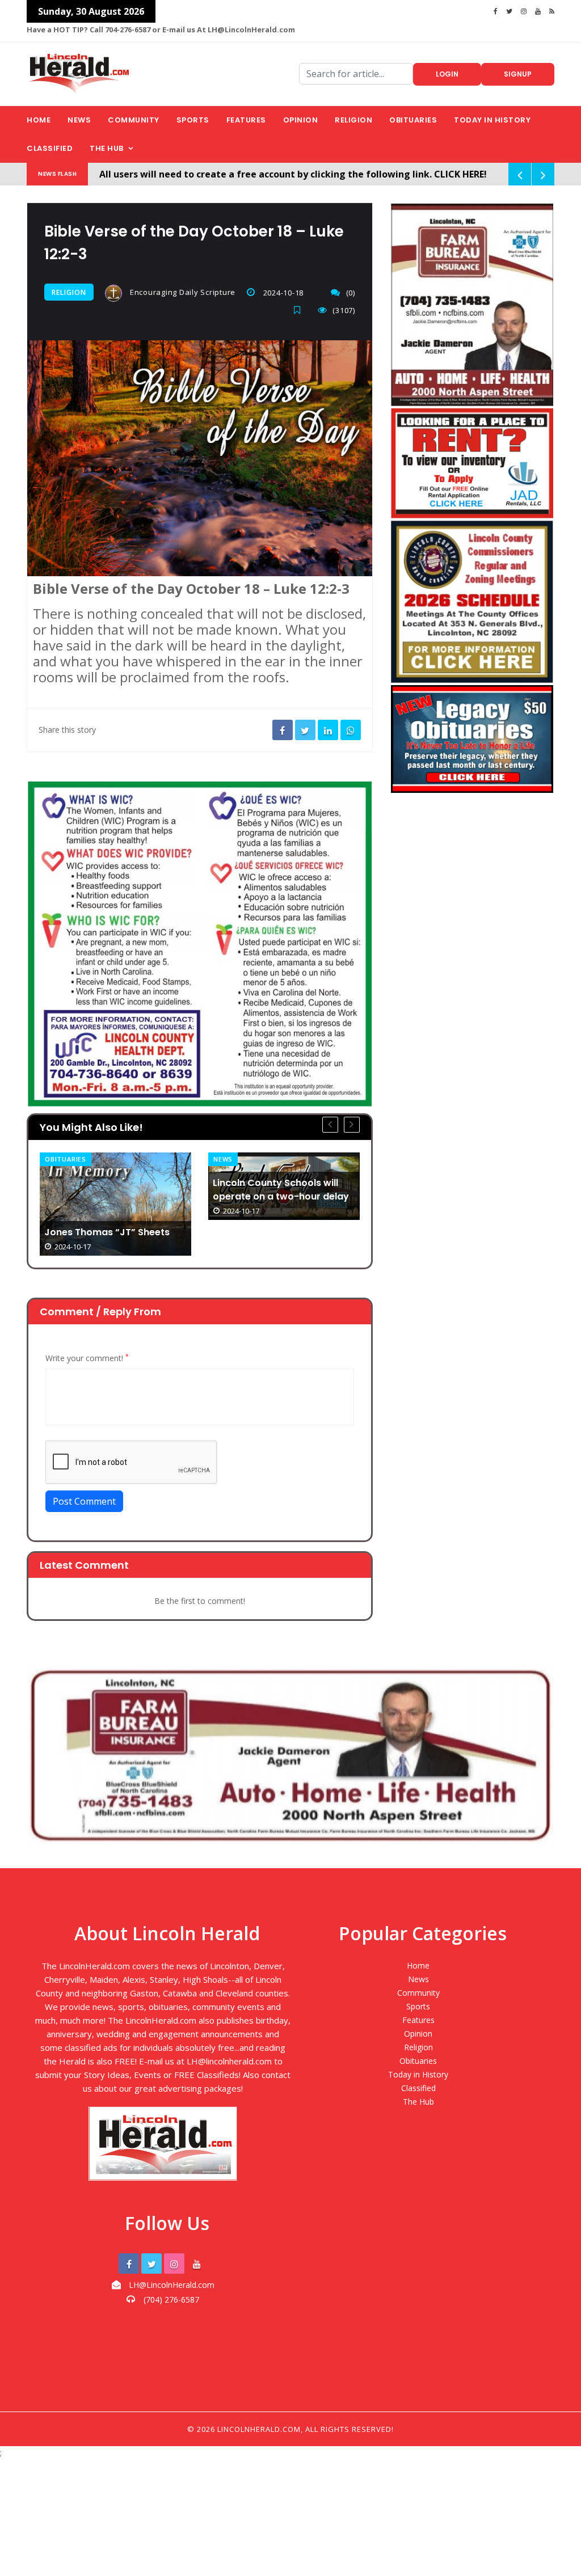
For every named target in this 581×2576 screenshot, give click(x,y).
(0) (351, 293)
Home (39, 120)
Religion (353, 120)
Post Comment (84, 1501)
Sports (193, 120)
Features (246, 120)
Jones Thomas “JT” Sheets (107, 1232)
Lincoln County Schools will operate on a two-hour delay (281, 1190)
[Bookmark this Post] (300, 310)
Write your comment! (87, 1358)
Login (447, 74)
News (79, 120)
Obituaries (413, 120)
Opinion (301, 120)
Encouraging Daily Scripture (182, 292)
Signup (518, 74)
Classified (50, 148)
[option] (115, 1204)
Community (134, 120)
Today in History (492, 120)
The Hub (107, 148)
